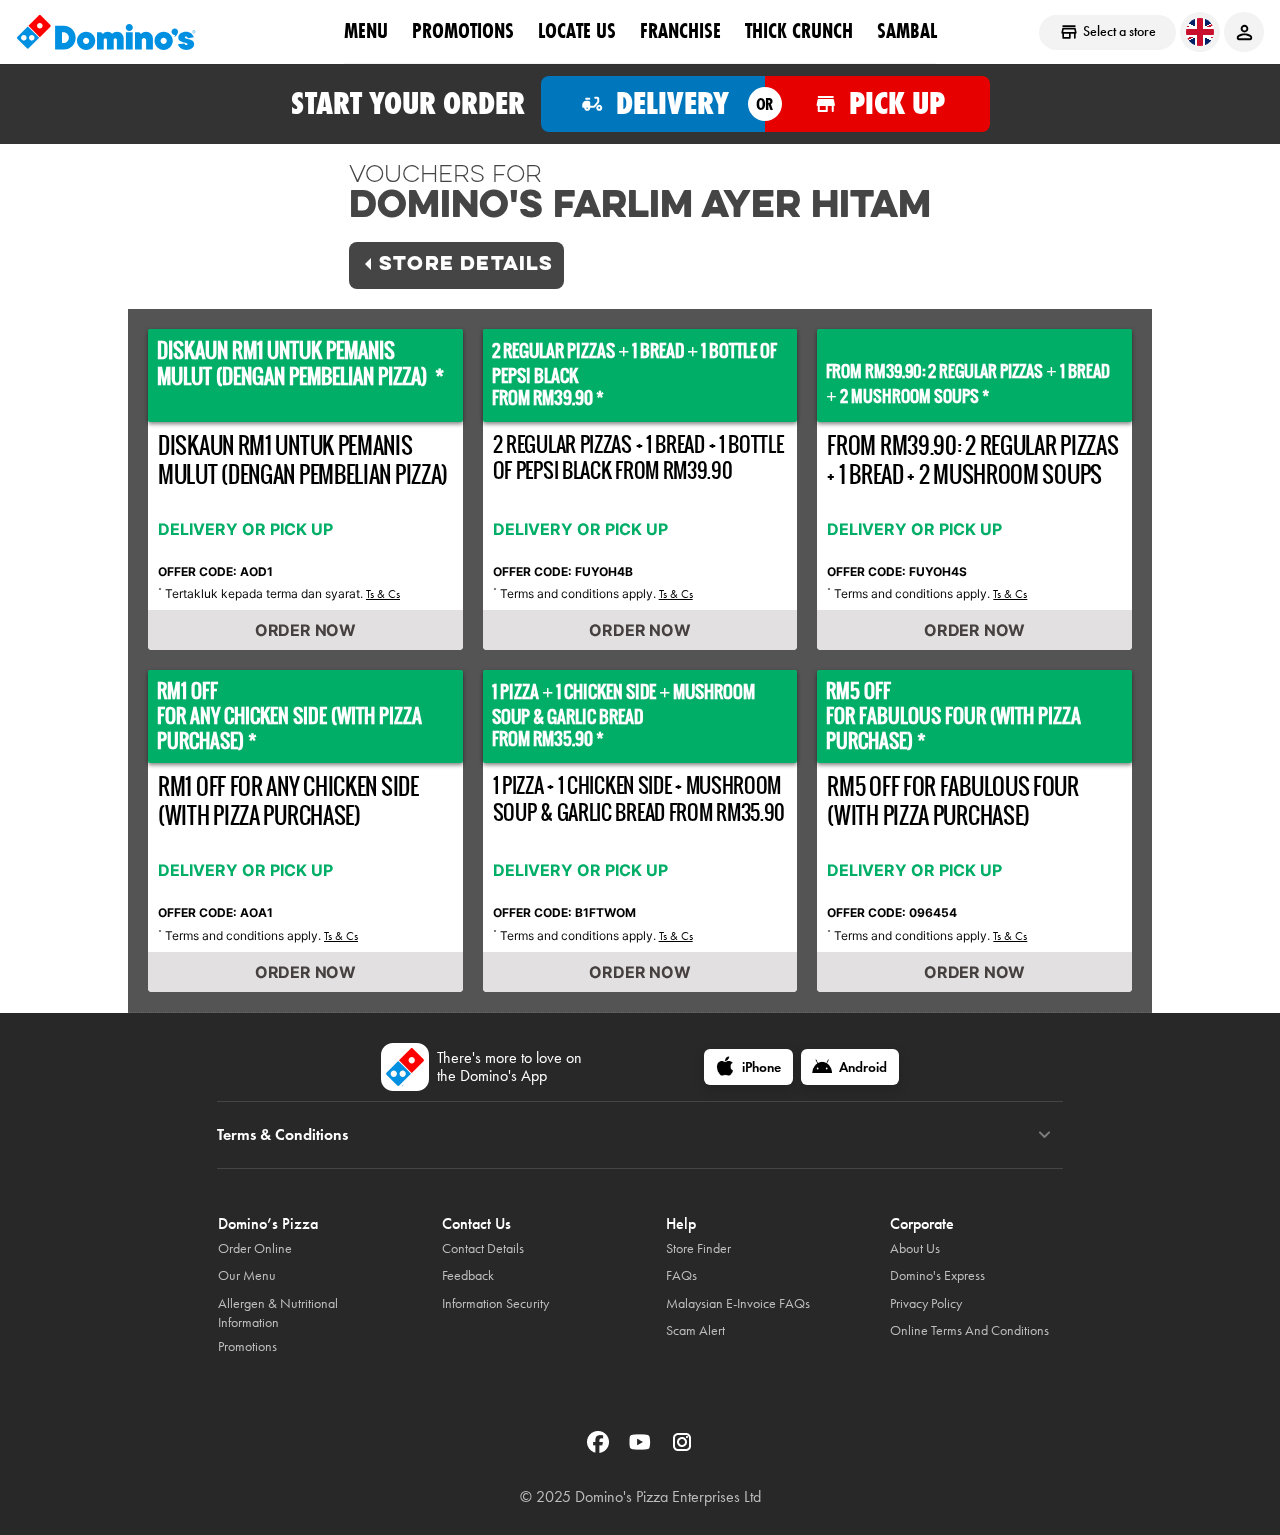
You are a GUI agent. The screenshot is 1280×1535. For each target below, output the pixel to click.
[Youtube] (642, 1448)
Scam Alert (695, 1330)
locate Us (577, 31)
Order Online (255, 1248)
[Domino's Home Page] (106, 32)
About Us (915, 1248)
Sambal (907, 31)
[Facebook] (600, 1448)
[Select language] (1200, 32)
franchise (680, 31)
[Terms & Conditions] (1044, 1135)
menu (366, 31)
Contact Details (483, 1248)
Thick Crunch (799, 31)
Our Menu (247, 1275)
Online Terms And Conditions (969, 1330)
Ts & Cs (383, 594)
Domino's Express (937, 1275)
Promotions (463, 31)
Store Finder (698, 1248)
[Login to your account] (1244, 32)
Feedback (468, 1275)
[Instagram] (682, 1448)
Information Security (495, 1303)
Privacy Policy (926, 1303)
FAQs (681, 1275)
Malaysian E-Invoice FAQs (738, 1303)
